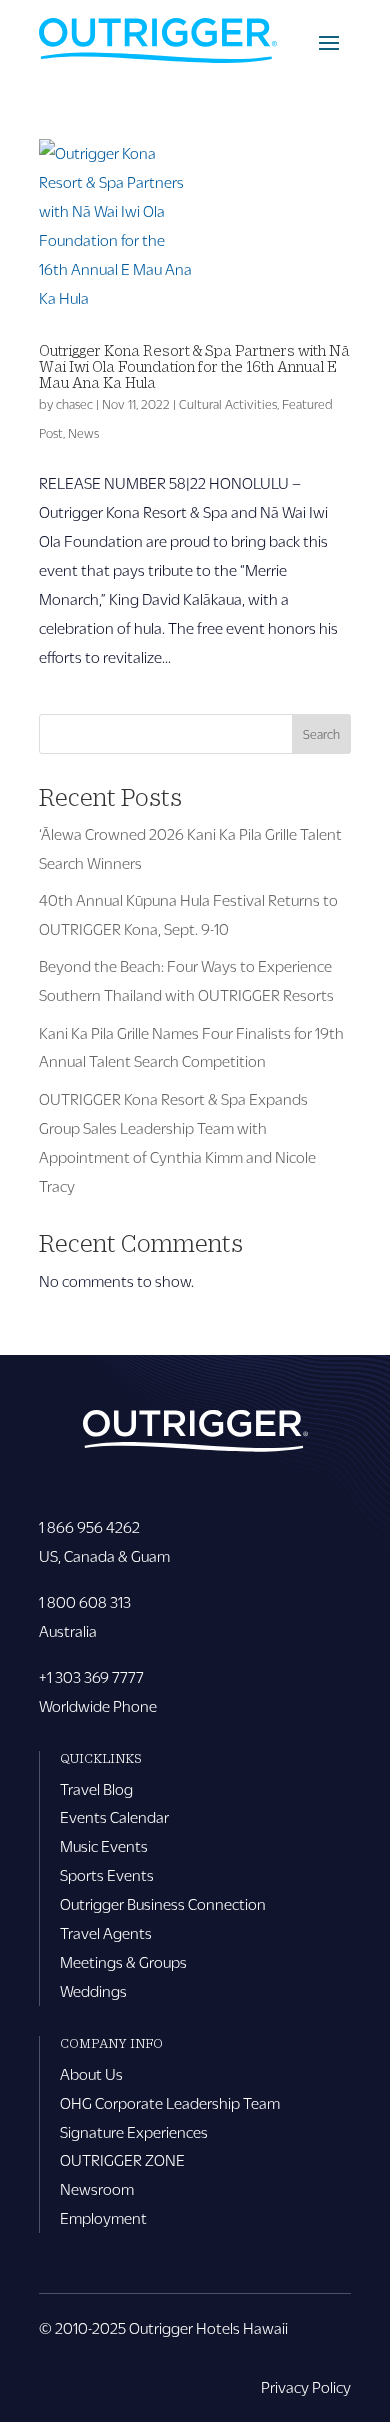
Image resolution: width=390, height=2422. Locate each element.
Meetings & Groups (123, 1961)
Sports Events (107, 1874)
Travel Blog (96, 1788)
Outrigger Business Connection (163, 1903)
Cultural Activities (228, 404)
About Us (91, 2073)
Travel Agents (106, 1932)
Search (321, 734)
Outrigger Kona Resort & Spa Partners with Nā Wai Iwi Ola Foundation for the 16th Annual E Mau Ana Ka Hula (194, 366)
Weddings (93, 1990)
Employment (103, 2217)
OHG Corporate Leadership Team (170, 2102)
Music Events (104, 1845)
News (83, 433)
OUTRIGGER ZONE (122, 2159)
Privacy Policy (306, 2386)
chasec (74, 404)
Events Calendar (114, 1816)
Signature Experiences (134, 2131)
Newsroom (97, 2188)
